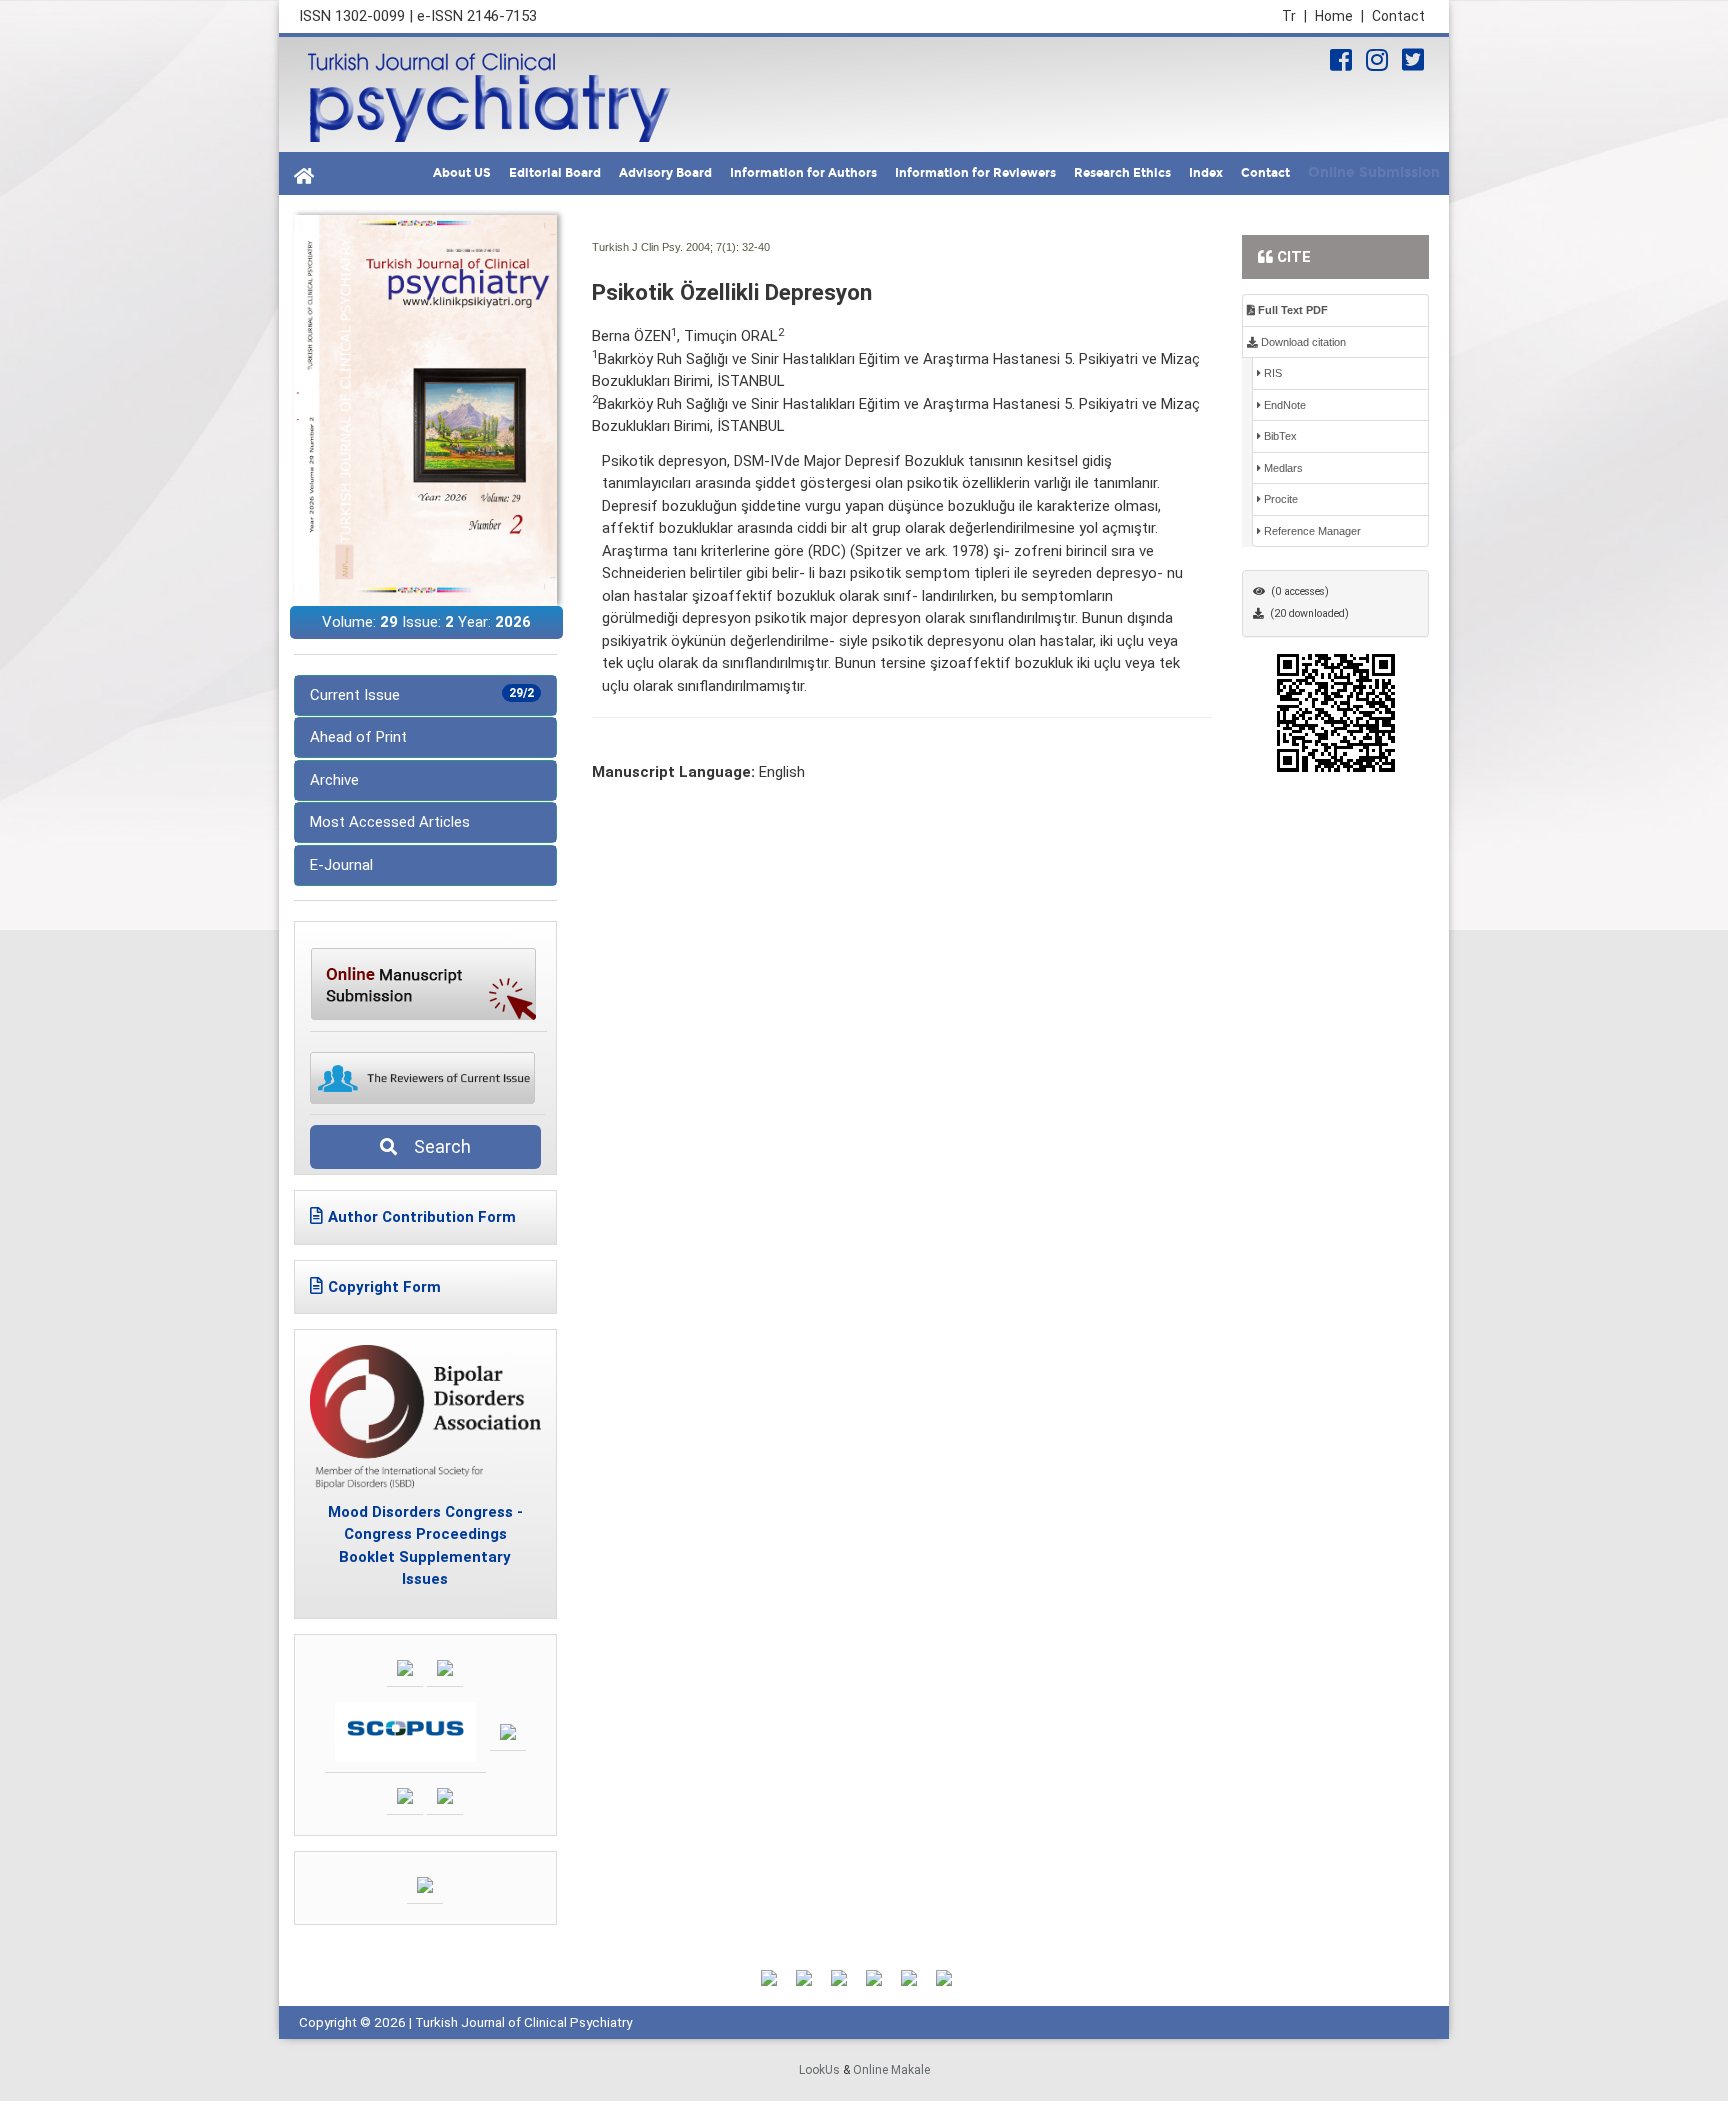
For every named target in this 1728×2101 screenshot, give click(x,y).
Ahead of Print (358, 737)
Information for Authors (803, 173)
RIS (1271, 373)
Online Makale (891, 2070)
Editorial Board (555, 173)
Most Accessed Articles (390, 822)
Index (1206, 173)
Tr (1294, 16)
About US (462, 173)
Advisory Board (665, 173)
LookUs (819, 2070)
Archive (334, 780)
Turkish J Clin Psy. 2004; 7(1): (665, 247)
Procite (1279, 499)
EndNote (1283, 405)
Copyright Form (384, 1287)
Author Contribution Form (422, 1217)
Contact (1398, 16)
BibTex (1279, 436)
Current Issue (422, 695)
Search (436, 1146)
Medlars (1282, 468)
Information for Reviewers (975, 173)
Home (1339, 16)
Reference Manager (1311, 531)
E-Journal (341, 865)
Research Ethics (1122, 173)
